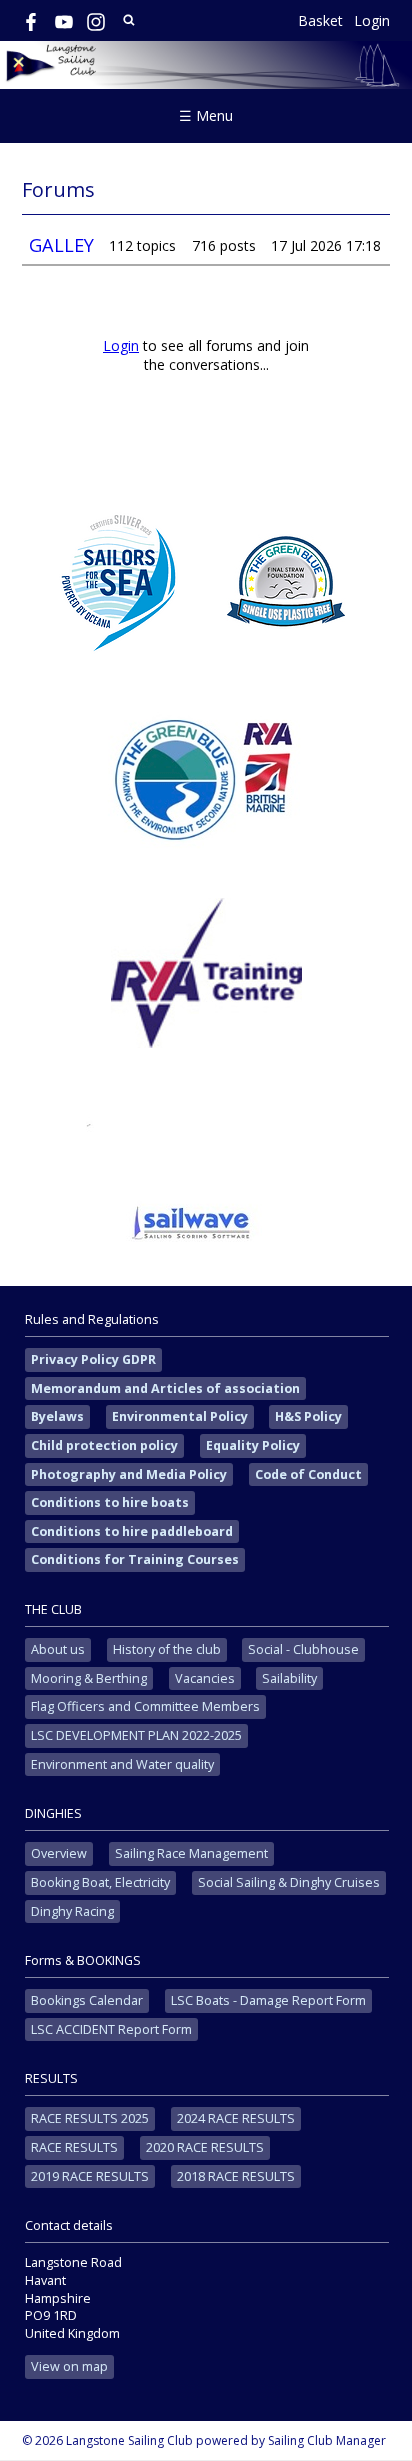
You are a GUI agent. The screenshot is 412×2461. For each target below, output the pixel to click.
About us (58, 1649)
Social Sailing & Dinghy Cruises (289, 1882)
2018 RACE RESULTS (236, 2176)
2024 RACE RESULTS (236, 2118)
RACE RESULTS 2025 (90, 2118)
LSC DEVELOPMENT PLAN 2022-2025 (136, 1735)
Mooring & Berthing (89, 1678)
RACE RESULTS (74, 2147)
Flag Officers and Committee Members (145, 1706)
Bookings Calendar (87, 2000)
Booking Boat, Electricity (100, 1882)
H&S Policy (308, 1416)
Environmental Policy (180, 1416)
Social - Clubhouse (303, 1649)
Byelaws (57, 1416)
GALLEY (61, 245)
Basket (320, 20)
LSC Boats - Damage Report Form (268, 2000)
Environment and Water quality (122, 1764)
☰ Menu (206, 115)
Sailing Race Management (191, 1853)
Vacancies (205, 1678)
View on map (69, 2366)
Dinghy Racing (72, 1911)
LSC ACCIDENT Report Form (111, 2029)
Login (372, 20)
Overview (59, 1853)
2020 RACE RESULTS (205, 2147)
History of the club (167, 1649)
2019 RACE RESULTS (90, 2176)
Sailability (289, 1678)
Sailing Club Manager (327, 2440)
